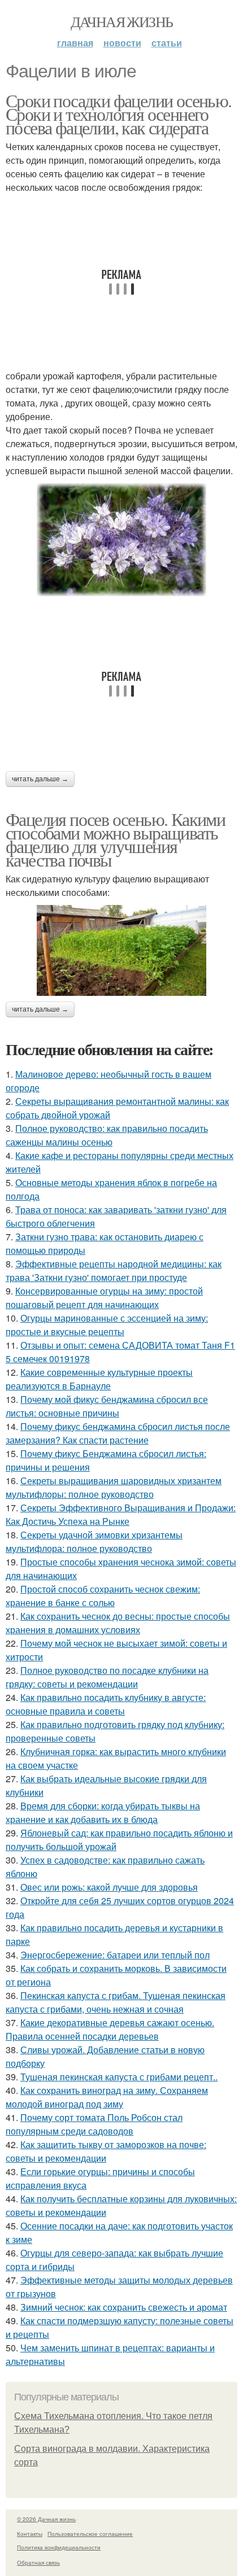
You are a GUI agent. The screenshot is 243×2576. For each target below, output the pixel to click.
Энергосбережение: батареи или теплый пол (115, 1955)
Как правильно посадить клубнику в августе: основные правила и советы (106, 1704)
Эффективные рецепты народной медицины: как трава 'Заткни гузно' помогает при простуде (114, 1270)
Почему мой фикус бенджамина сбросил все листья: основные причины (107, 1406)
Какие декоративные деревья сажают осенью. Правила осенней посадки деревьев (110, 2029)
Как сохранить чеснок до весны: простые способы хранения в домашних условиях (118, 1623)
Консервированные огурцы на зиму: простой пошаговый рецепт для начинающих (104, 1298)
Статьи (167, 43)
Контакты (30, 2534)
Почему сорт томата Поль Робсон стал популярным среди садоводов (94, 2124)
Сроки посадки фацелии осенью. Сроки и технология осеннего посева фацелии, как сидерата (119, 114)
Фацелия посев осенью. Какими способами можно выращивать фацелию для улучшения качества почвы (115, 839)
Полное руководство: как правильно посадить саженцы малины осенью (107, 1135)
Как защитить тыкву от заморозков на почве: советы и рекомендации (106, 2151)
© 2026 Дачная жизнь (46, 2519)
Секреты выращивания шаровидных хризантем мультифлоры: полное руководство (114, 1487)
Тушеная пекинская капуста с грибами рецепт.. (119, 2077)
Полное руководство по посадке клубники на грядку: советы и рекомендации (107, 1677)
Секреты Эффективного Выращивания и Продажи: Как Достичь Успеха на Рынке (121, 1514)
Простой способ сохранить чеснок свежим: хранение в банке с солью (103, 1596)
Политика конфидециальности (59, 2547)
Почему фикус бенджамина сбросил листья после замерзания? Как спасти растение (118, 1433)
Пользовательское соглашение (90, 2534)
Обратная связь (38, 2562)
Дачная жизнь (122, 21)
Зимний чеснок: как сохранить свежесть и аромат (124, 2307)
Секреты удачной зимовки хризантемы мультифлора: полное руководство (94, 1541)
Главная (75, 43)
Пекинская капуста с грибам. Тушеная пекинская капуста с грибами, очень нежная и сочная (116, 2002)
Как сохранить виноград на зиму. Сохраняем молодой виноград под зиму (107, 2097)
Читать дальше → (40, 779)
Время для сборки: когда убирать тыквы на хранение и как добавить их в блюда (103, 1812)
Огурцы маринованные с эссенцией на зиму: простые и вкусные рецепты (107, 1325)
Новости (122, 43)
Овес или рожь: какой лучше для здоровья (109, 1887)
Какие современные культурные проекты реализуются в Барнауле (99, 1379)
